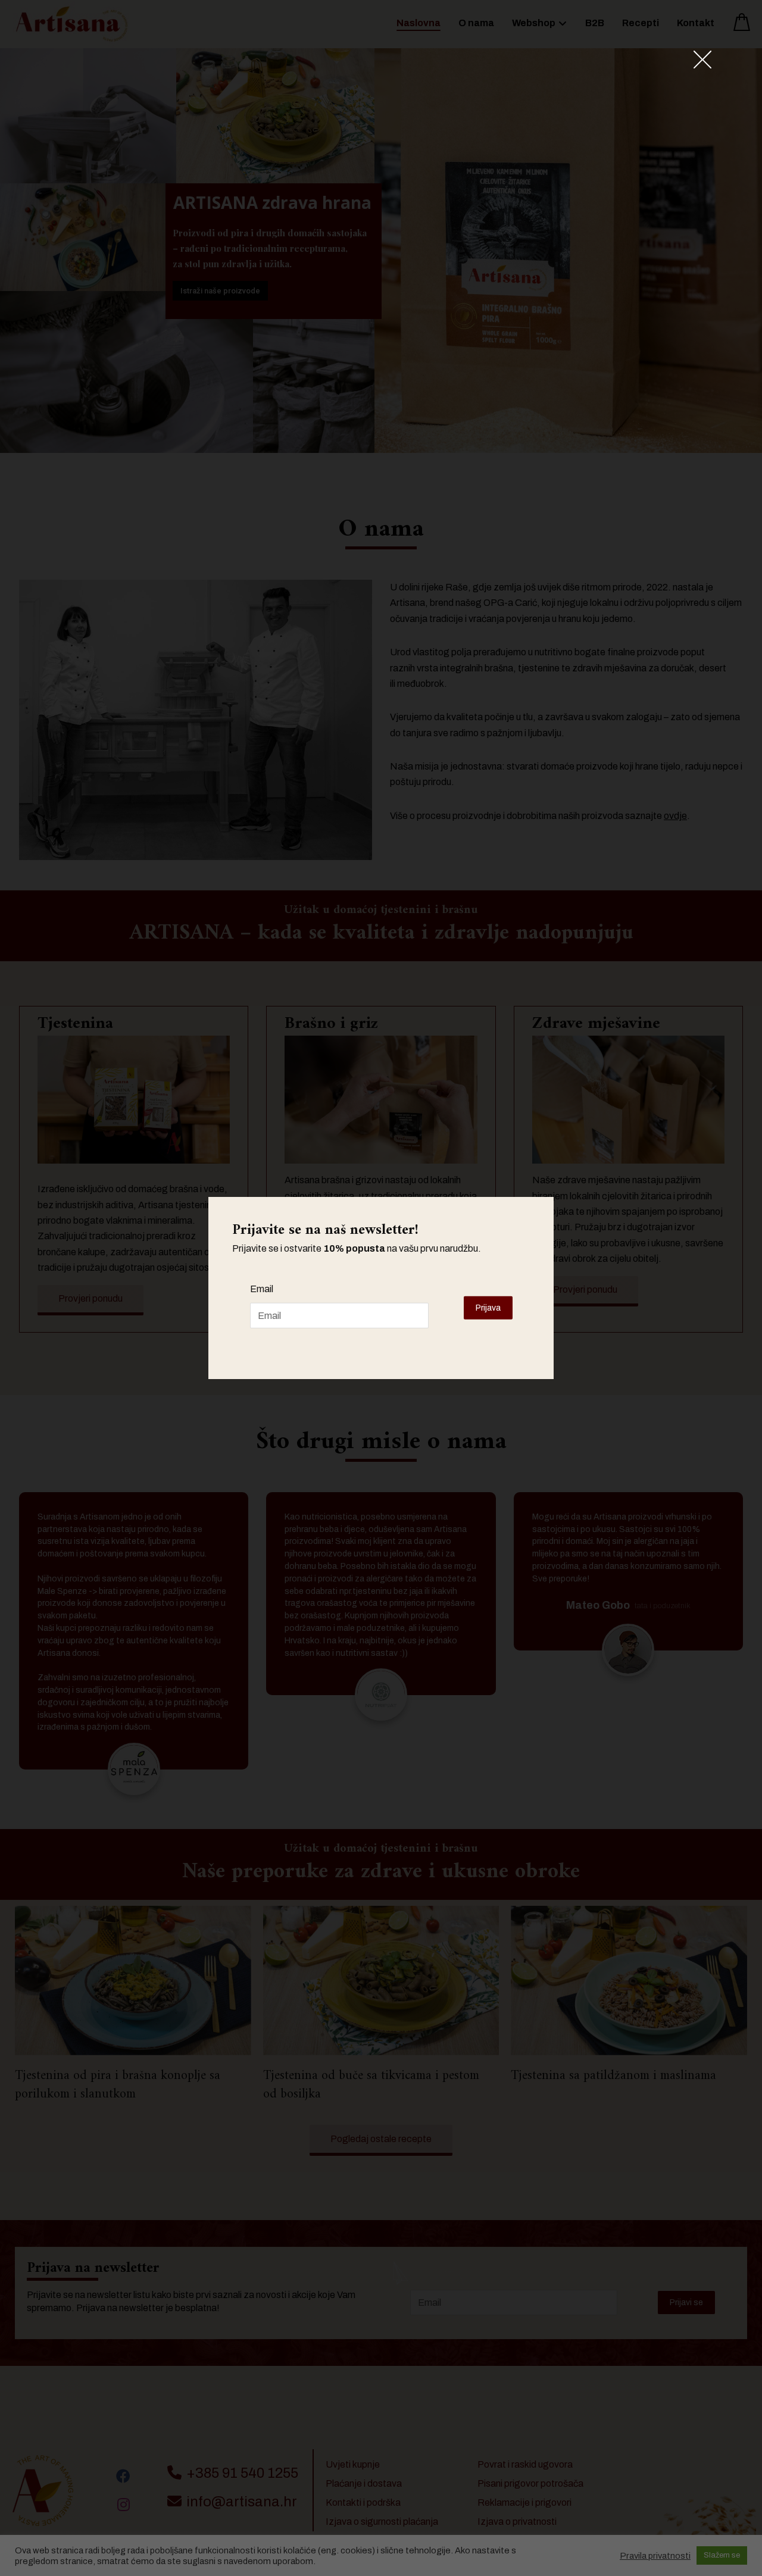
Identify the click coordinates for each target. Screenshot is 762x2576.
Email (262, 1289)
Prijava (488, 1308)
